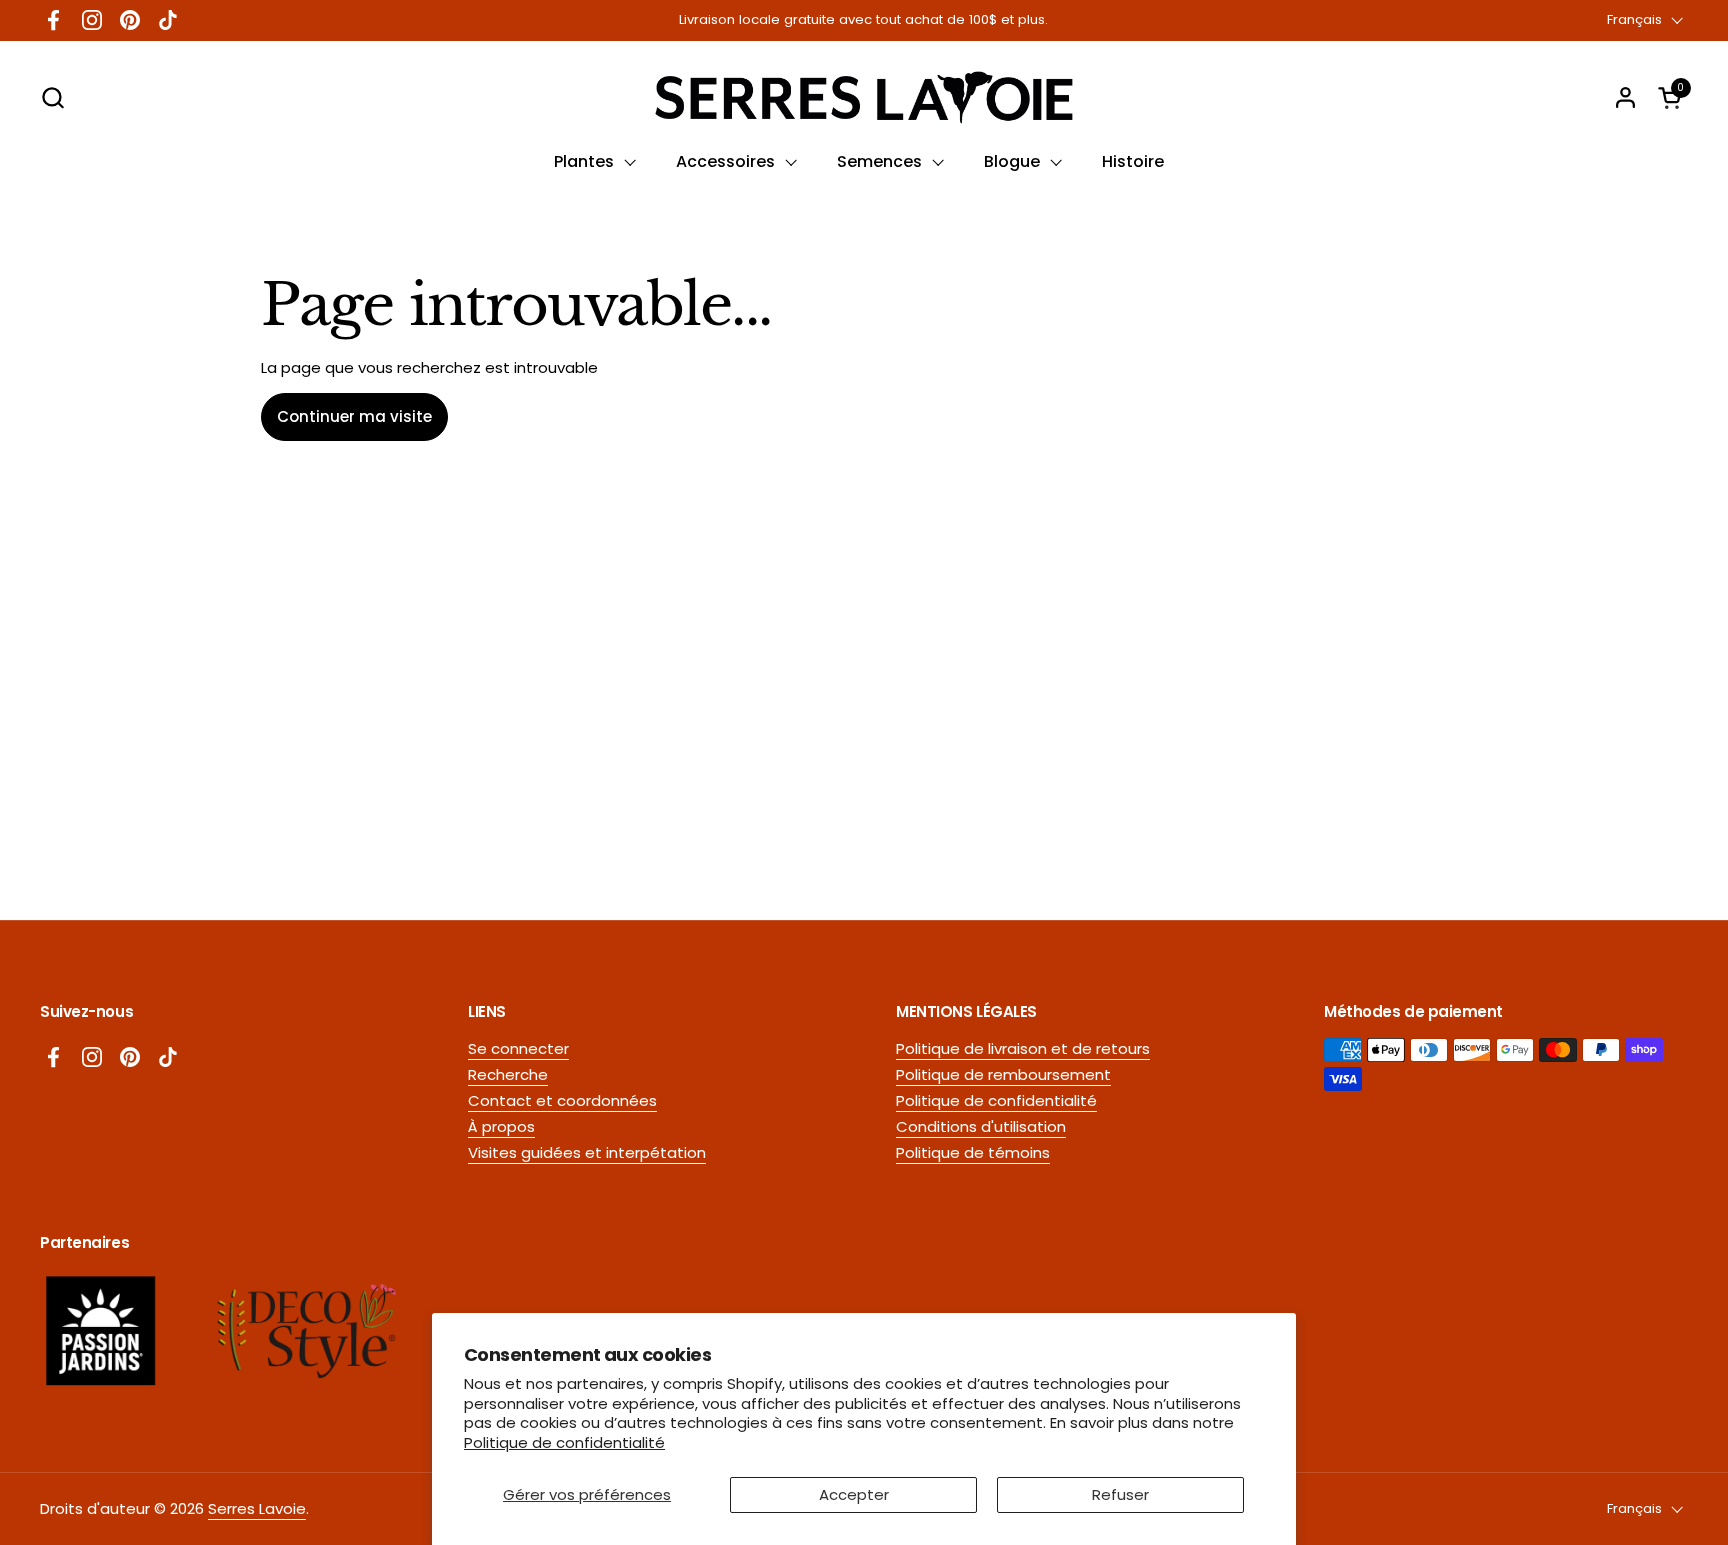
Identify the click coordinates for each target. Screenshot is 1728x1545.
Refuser (1120, 1494)
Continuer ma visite (354, 416)
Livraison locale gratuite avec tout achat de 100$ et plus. (863, 20)
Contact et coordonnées (562, 1100)
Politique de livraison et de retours (1023, 1048)
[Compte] (1625, 97)
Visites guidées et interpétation (587, 1152)
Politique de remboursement (1003, 1074)
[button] (52, 97)
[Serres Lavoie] (863, 97)
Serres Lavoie (257, 1508)
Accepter (854, 1494)
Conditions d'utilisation (981, 1126)
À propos (501, 1126)
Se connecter (518, 1048)
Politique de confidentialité (564, 1442)
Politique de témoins (973, 1152)
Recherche (508, 1074)
